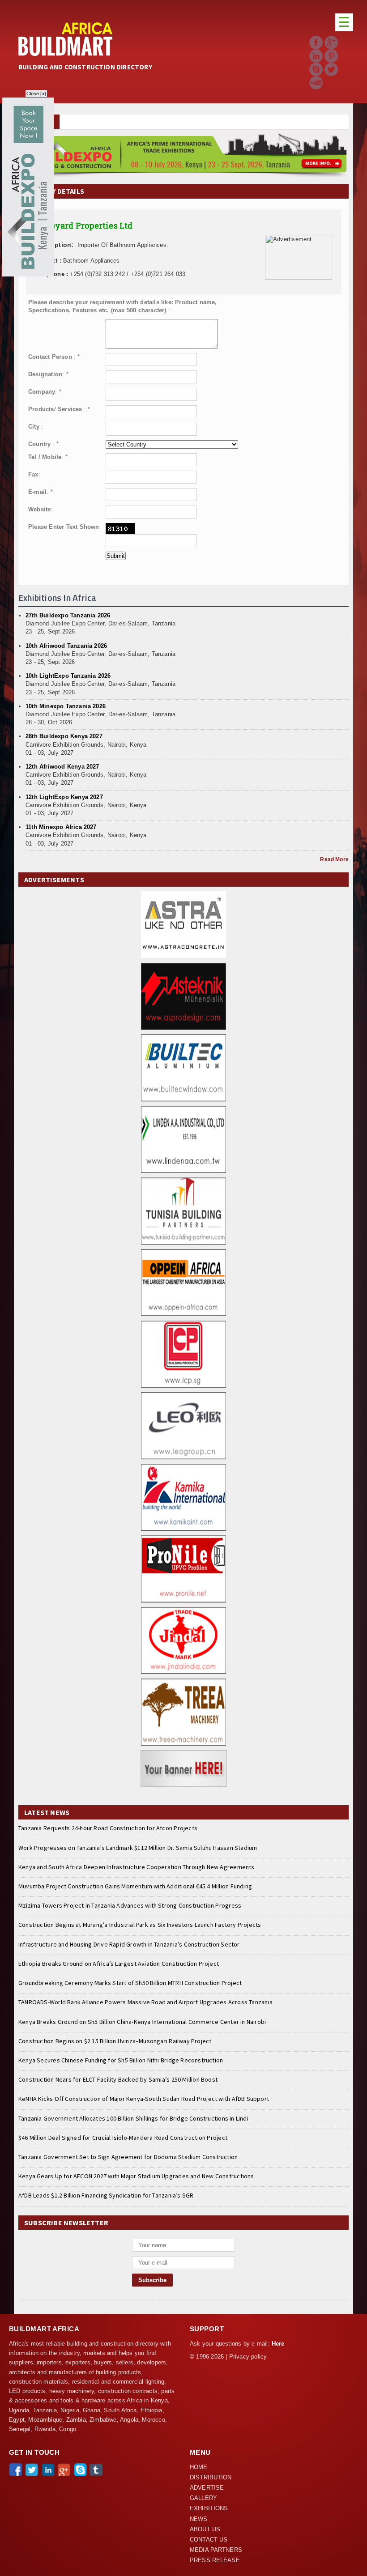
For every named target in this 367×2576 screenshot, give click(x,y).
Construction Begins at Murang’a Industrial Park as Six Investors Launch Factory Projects (140, 1925)
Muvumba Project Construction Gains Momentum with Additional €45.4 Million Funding (135, 1886)
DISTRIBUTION (211, 2478)
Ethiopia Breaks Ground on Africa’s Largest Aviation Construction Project (119, 1964)
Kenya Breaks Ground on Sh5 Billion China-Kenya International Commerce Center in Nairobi (142, 2022)
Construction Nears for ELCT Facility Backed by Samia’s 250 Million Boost (118, 2079)
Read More (334, 859)
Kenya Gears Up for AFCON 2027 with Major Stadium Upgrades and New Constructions (136, 2176)
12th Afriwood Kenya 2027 (62, 767)
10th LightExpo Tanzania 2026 (68, 676)
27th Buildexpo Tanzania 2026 (68, 615)
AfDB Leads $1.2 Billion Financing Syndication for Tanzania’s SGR (106, 2195)
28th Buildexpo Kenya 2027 (64, 736)
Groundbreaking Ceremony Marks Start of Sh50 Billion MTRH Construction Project (130, 1983)
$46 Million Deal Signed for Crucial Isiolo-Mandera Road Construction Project (123, 2138)
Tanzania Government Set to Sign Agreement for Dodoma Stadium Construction (128, 2157)
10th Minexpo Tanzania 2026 (66, 706)
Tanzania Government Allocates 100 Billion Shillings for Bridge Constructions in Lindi (133, 2118)
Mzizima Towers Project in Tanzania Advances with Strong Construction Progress (130, 1905)
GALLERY (203, 2498)
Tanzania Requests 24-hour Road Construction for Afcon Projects (108, 1828)
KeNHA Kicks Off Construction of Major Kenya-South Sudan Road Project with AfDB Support (144, 2099)
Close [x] (36, 94)
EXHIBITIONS (209, 2508)
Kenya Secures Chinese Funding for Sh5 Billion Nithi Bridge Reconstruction (121, 2060)
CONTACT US (209, 2540)
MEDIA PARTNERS (216, 2550)
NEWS (199, 2519)
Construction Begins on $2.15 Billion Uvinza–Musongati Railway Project (115, 2041)
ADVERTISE (207, 2488)
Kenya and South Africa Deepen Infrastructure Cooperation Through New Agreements (137, 1867)
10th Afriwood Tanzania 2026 (66, 646)
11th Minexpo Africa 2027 (61, 827)
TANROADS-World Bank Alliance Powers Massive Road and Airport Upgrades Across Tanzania (145, 2002)
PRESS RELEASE (215, 2560)
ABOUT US (205, 2529)
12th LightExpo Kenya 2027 (64, 797)
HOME (199, 2467)
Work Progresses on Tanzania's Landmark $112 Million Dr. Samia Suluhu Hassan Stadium (138, 1848)
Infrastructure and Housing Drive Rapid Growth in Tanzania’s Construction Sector (129, 1944)
